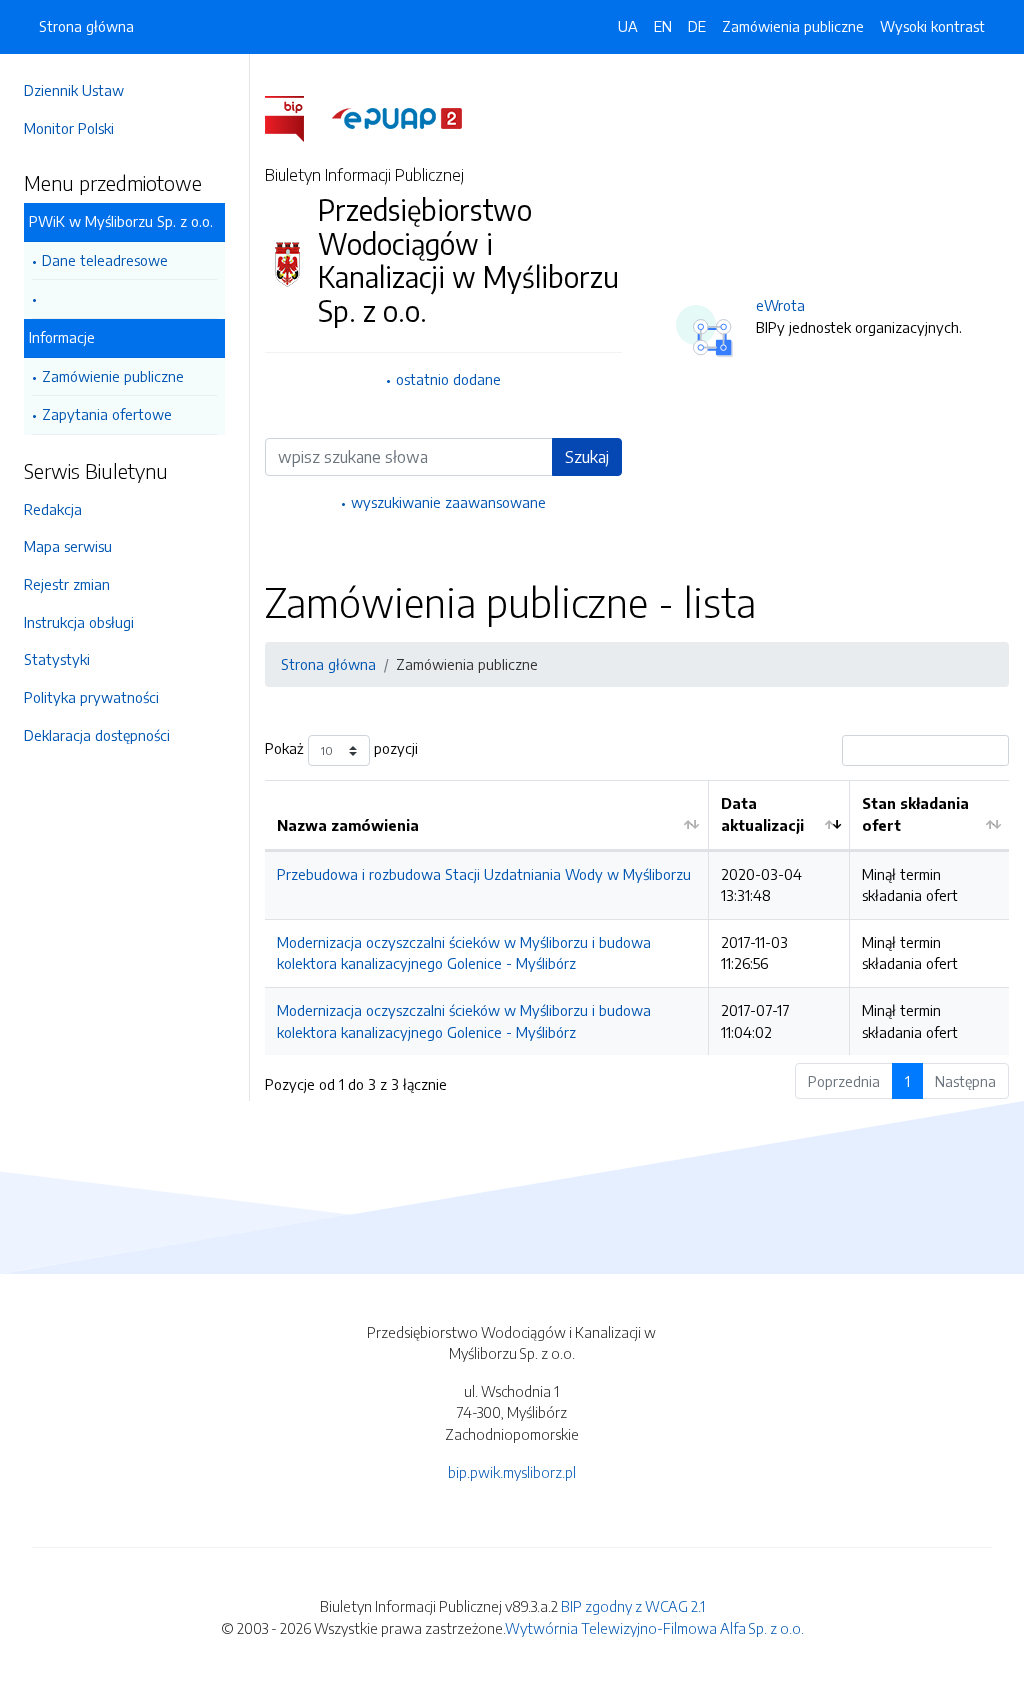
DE (697, 26)
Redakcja (53, 509)
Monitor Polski (69, 128)
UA (628, 26)
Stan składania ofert (915, 814)
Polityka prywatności (91, 697)
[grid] (637, 917)
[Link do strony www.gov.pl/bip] (296, 117)
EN (663, 26)
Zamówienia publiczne (793, 26)
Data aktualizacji (762, 814)
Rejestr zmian (67, 584)
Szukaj (587, 457)
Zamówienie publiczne (113, 376)
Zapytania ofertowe (107, 414)
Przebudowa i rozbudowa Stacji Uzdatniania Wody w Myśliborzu (484, 874)
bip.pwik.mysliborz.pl (512, 1472)
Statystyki (57, 659)
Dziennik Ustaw (74, 90)
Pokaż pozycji (341, 749)
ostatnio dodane (448, 379)
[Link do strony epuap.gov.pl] (397, 117)
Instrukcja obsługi (79, 622)
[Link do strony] (124, 299)
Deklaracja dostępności (97, 735)
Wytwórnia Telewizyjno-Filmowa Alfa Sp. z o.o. (654, 1628)
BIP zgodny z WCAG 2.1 (633, 1606)
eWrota (780, 305)
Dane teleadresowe (105, 260)
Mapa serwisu (68, 546)
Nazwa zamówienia (348, 825)
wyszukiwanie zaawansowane (448, 502)
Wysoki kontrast (932, 26)
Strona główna (86, 26)
